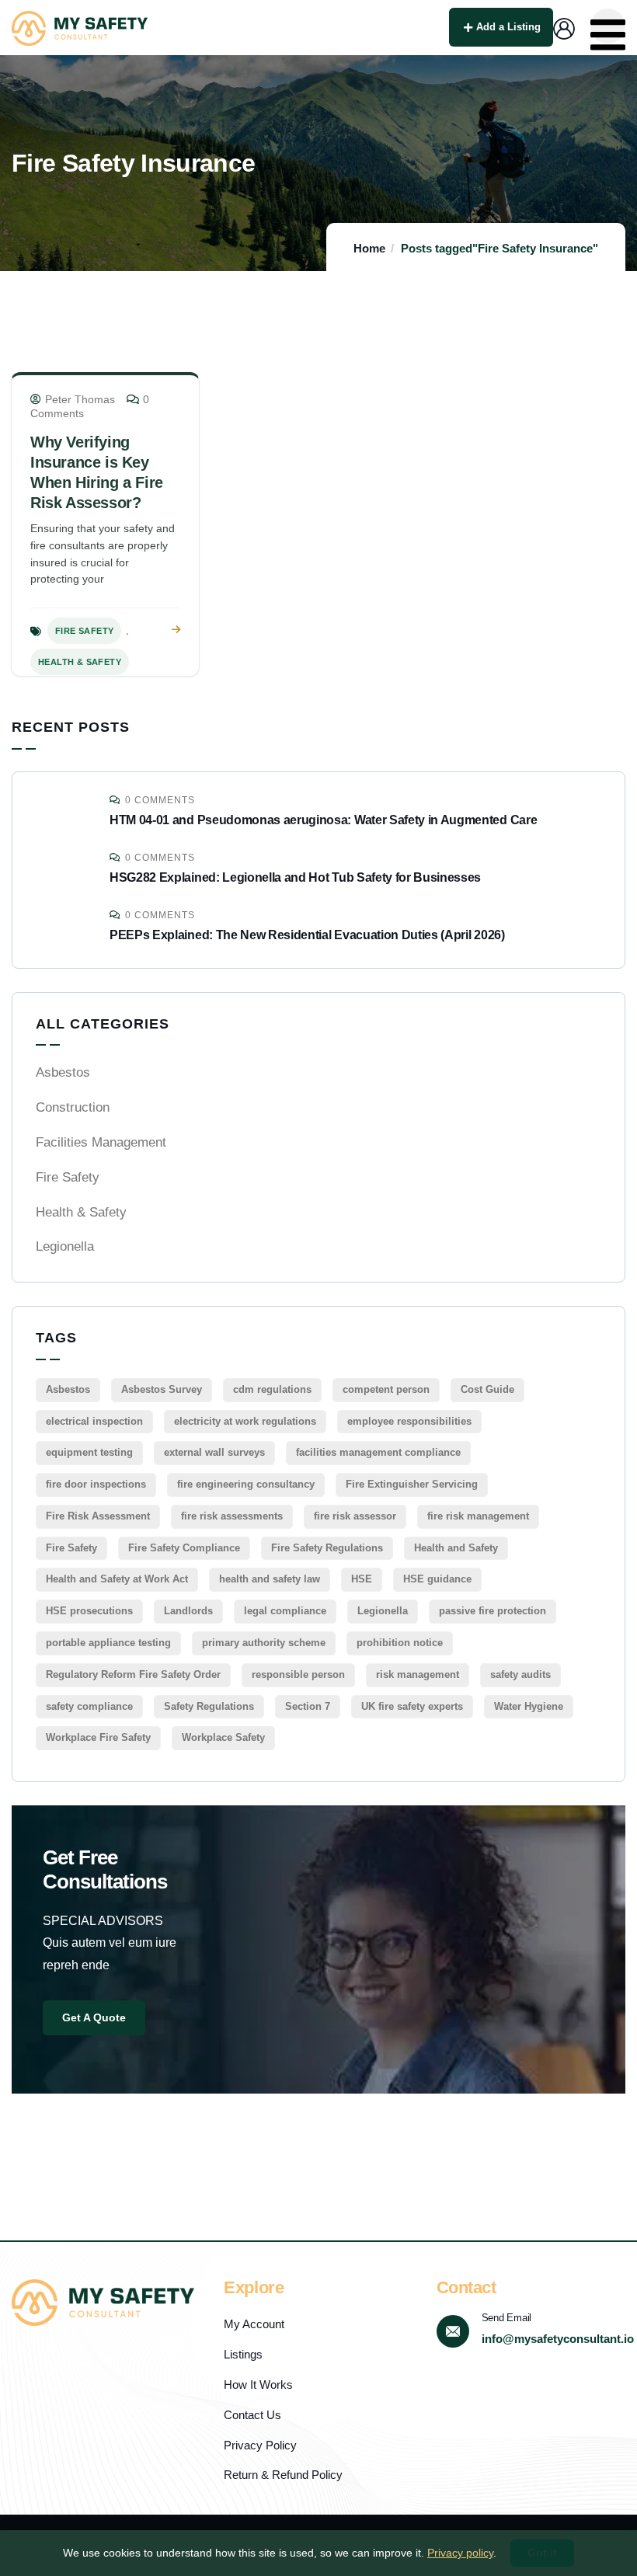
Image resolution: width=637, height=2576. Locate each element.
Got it (542, 2553)
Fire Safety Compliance (184, 1548)
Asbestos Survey (162, 1389)
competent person (386, 1389)
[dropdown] (608, 26)
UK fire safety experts (412, 1706)
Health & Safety (80, 662)
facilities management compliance (378, 1452)
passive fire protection (493, 1611)
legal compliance (285, 1611)
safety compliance (89, 1706)
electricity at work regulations (245, 1421)
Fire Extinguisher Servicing (412, 1484)
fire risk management (478, 1516)
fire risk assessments (232, 1516)
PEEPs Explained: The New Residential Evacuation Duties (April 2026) (307, 935)
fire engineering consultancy (246, 1484)
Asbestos (63, 1072)
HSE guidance (437, 1579)
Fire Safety (84, 631)
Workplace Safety (223, 1737)
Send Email (506, 2318)
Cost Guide (487, 1389)
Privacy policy (460, 2553)
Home (369, 248)
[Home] (80, 28)
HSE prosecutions (89, 1611)
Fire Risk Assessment (98, 1516)
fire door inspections (96, 1484)
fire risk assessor (355, 1516)
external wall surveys (214, 1452)
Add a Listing (508, 27)
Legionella (65, 1246)
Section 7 (308, 1706)
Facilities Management (101, 1142)
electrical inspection (94, 1421)
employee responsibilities (409, 1421)
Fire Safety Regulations (327, 1548)
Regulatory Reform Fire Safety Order (133, 1674)
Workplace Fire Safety (98, 1737)
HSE (362, 1579)
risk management (418, 1674)
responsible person (298, 1674)
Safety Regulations (209, 1706)
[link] (176, 630)
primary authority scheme (264, 1643)
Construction (73, 1107)
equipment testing (89, 1452)
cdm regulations (272, 1389)
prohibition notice (400, 1643)
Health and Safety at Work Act (117, 1579)
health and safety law (270, 1579)
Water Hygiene (529, 1706)
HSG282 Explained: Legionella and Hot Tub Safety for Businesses (295, 877)
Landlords (188, 1611)
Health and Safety (456, 1548)
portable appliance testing (108, 1643)
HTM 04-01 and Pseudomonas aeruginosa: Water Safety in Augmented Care (323, 820)
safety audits (520, 1674)
